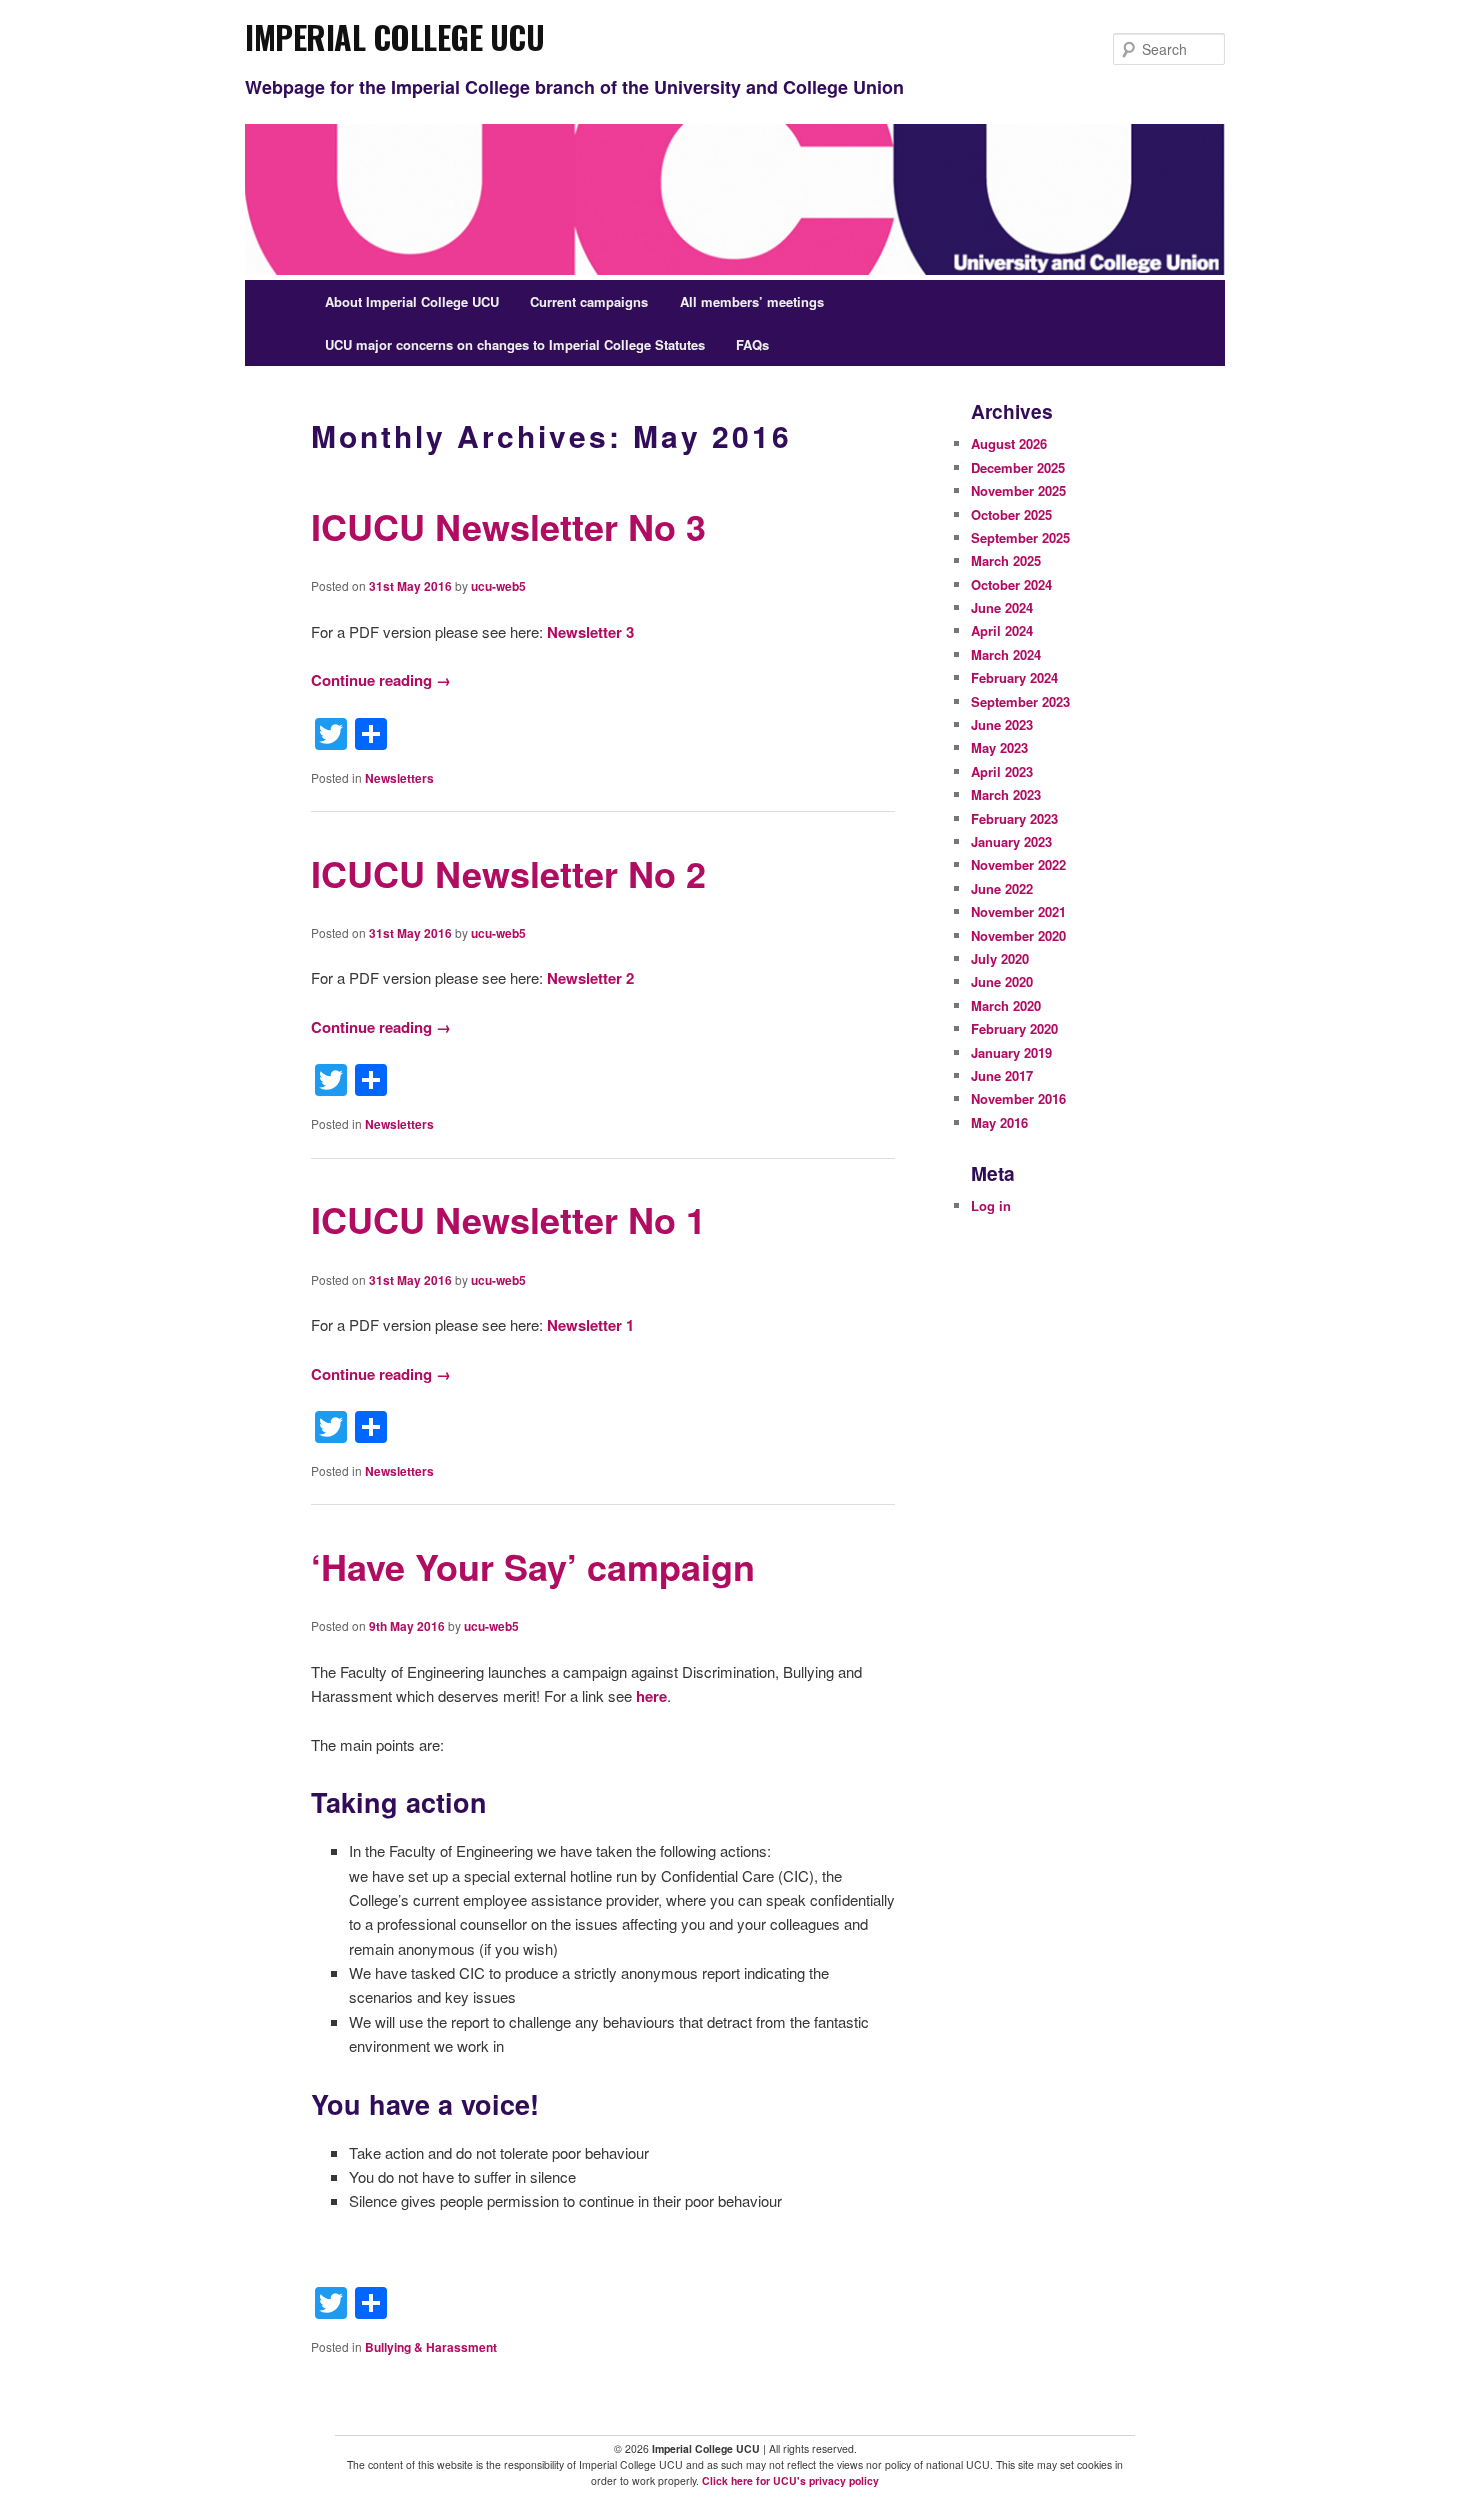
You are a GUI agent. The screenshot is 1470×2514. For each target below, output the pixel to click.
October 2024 (1011, 584)
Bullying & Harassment (431, 2347)
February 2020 (1014, 1028)
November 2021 (1018, 911)
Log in (991, 1205)
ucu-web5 (498, 586)
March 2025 (1006, 560)
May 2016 (999, 1122)
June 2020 (1002, 981)
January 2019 (1011, 1052)
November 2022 (1018, 864)
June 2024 (1002, 607)
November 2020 (1018, 935)
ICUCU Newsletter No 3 (508, 526)
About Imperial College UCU (412, 301)
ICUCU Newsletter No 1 (508, 1219)
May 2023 (999, 747)
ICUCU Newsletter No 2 (508, 873)
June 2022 (1002, 888)
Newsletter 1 (590, 1325)
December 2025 (1018, 467)
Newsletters (399, 778)
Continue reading (381, 680)
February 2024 (1014, 677)
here (651, 1696)
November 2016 (1018, 1098)
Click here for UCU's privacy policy (790, 2480)
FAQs (752, 344)
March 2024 (1006, 654)
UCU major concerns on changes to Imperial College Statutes (515, 344)
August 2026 (1009, 443)
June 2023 (1002, 724)
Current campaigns (589, 301)
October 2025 (1011, 514)
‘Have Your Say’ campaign (533, 1566)
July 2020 (1000, 958)
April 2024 (1002, 630)
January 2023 (1011, 841)
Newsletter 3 (590, 632)
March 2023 (1006, 794)
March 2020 (1006, 1005)
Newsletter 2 (590, 978)
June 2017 (1002, 1075)
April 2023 (1002, 771)
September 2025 (1020, 537)
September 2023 (1020, 701)
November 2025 (1018, 490)
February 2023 (1014, 818)
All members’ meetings (752, 301)
